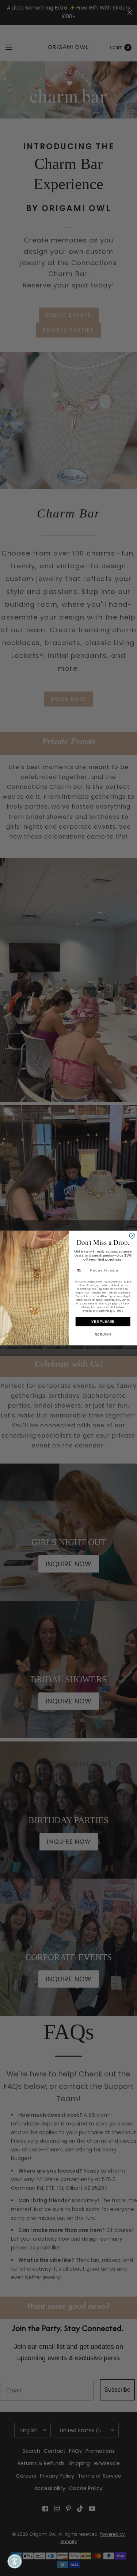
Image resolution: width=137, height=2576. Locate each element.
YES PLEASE (103, 1321)
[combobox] (81, 1270)
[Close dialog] (132, 1236)
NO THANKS (103, 1335)
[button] (15, 2561)
